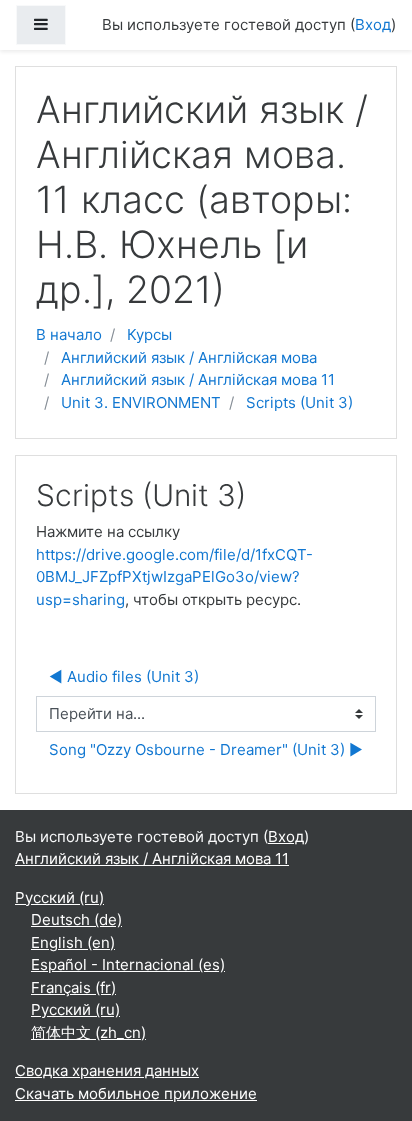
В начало (69, 334)
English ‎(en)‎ (73, 942)
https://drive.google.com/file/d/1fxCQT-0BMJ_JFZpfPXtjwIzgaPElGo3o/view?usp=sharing (174, 577)
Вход (373, 24)
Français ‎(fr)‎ (73, 987)
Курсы (149, 334)
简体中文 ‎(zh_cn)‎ (88, 1032)
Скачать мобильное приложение (136, 1093)
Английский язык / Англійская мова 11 (198, 379)
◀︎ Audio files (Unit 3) (124, 676)
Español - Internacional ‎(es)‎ (128, 964)
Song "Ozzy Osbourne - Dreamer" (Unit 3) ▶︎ (206, 749)
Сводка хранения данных (107, 1070)
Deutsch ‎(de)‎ (76, 919)
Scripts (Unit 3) (299, 402)
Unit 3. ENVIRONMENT (141, 402)
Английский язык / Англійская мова (189, 357)
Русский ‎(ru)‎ (59, 897)
